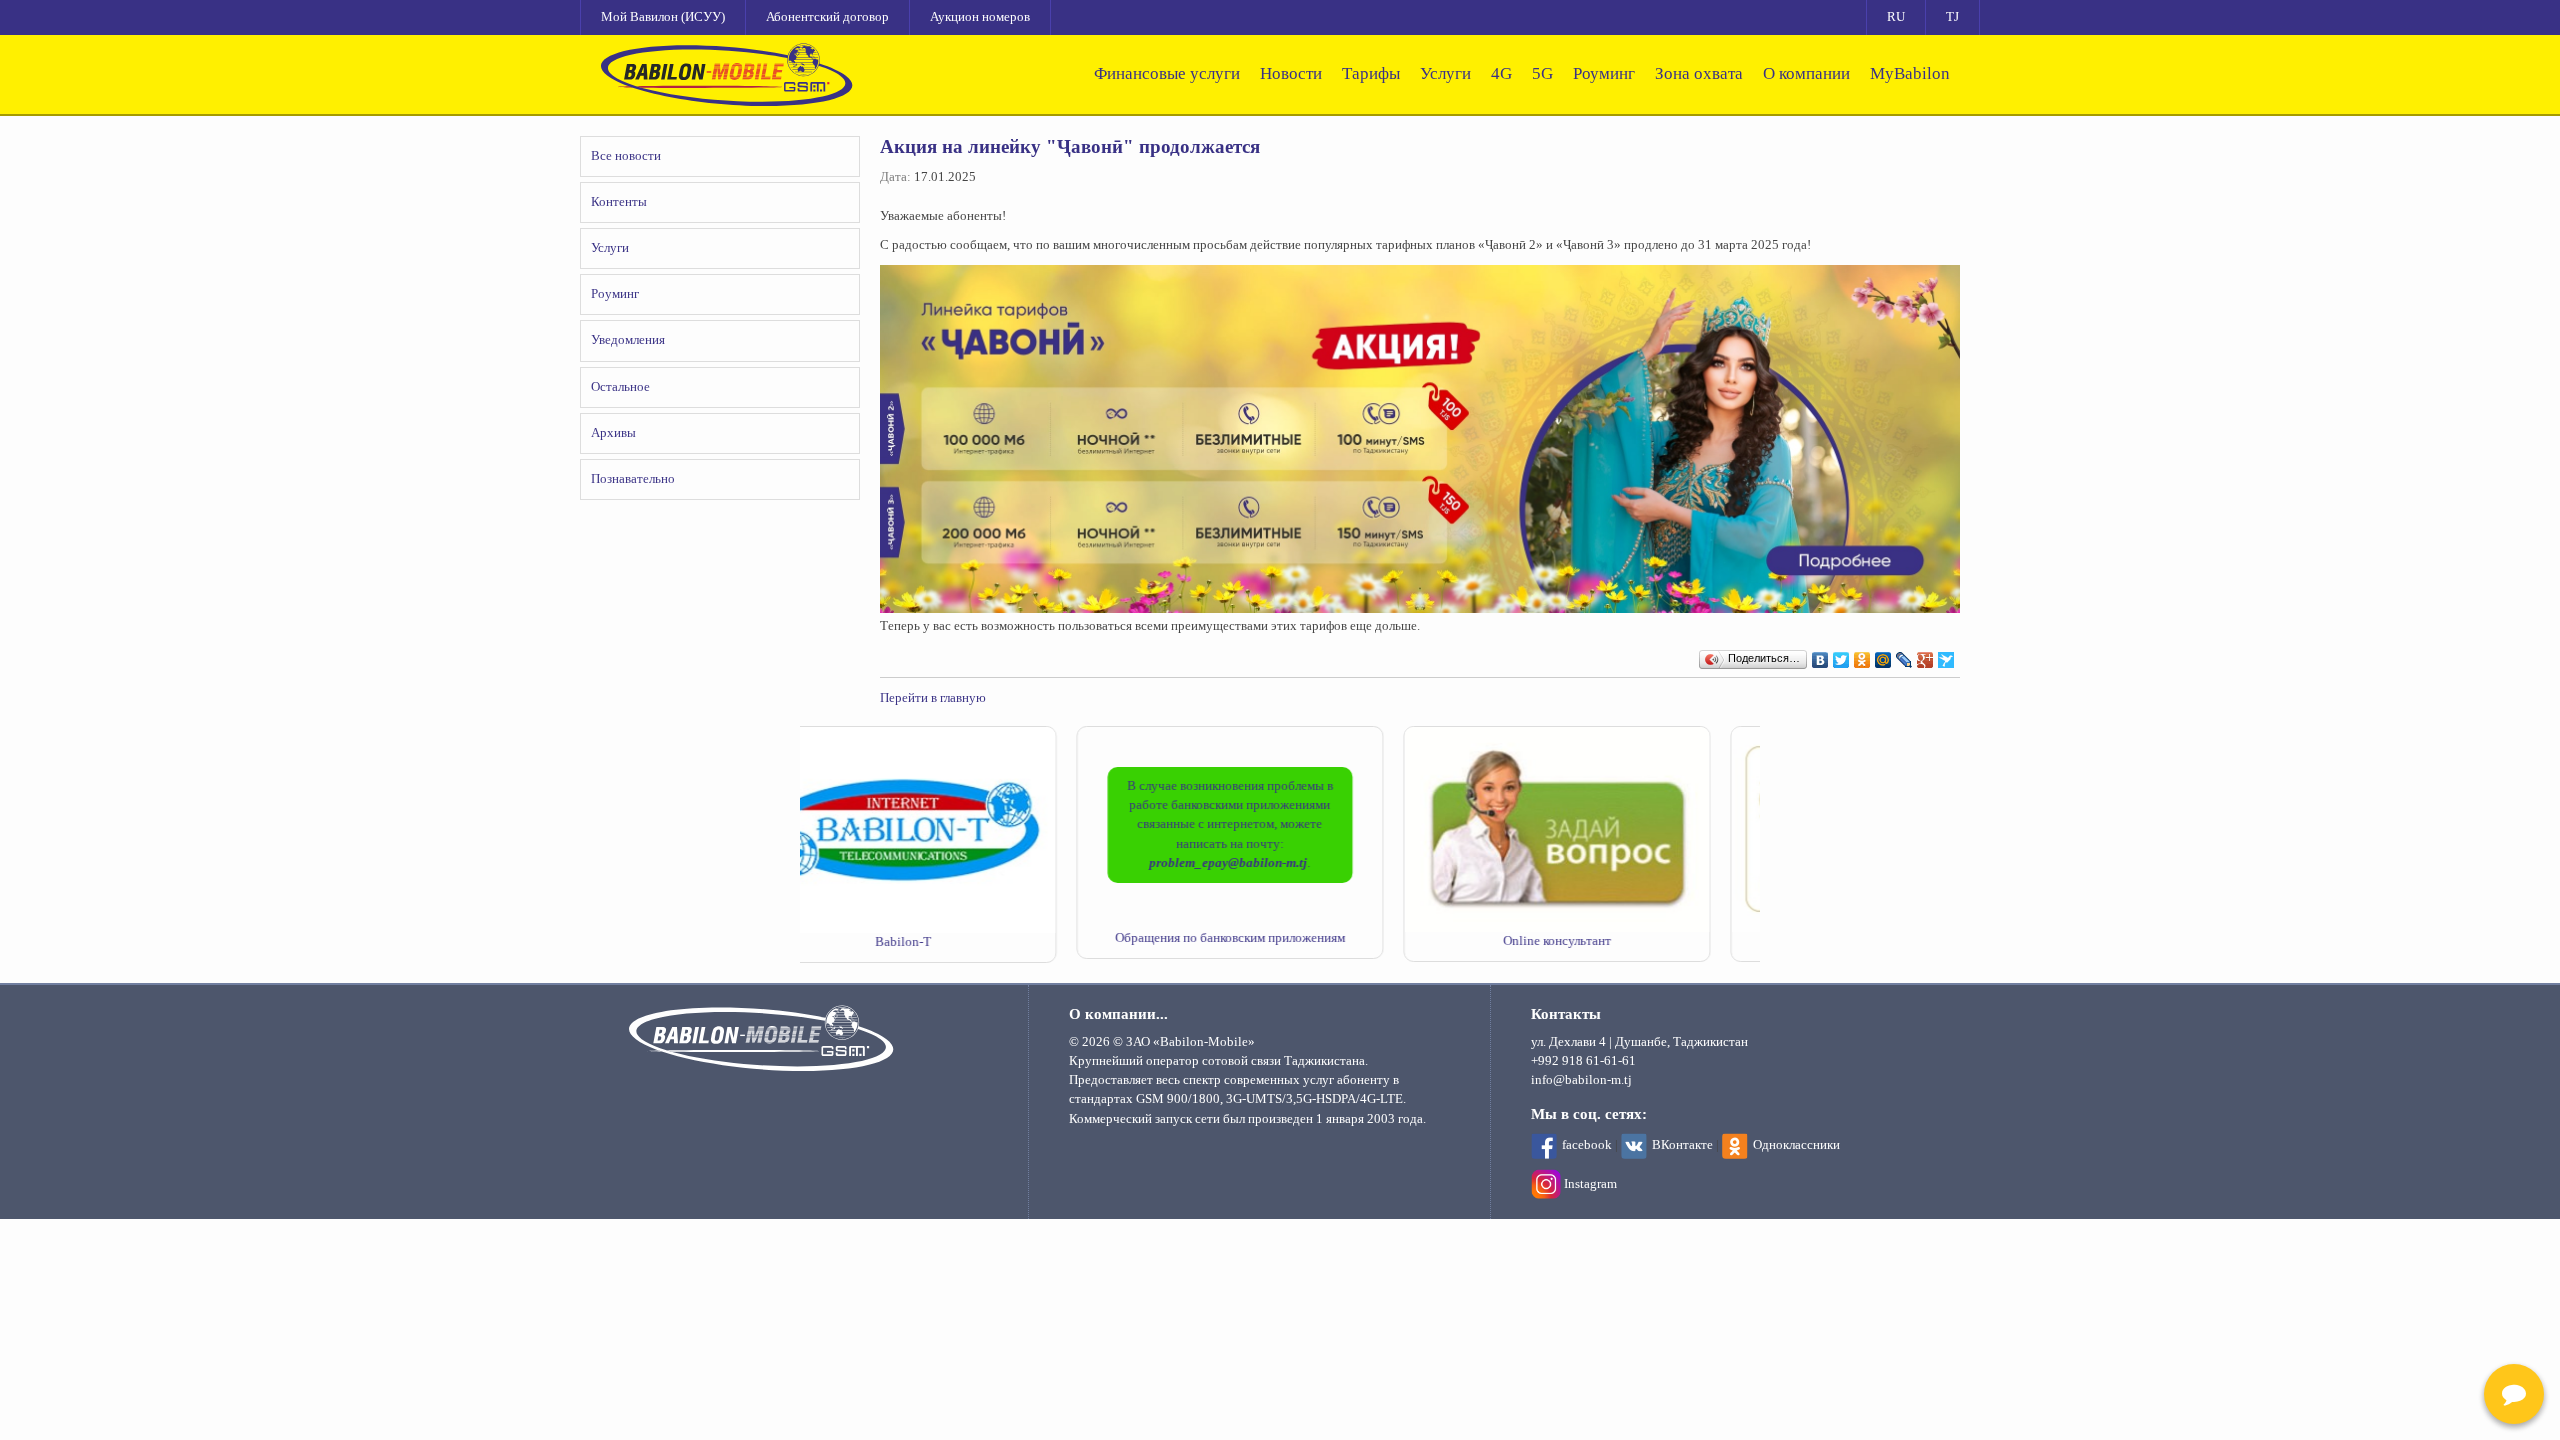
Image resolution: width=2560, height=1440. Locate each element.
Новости (1291, 73)
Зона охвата (1699, 73)
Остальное (620, 387)
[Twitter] (1841, 655)
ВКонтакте (1682, 1145)
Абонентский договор (827, 17)
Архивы (613, 433)
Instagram (1590, 1184)
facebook (1587, 1145)
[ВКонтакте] (1820, 655)
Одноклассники (1796, 1145)
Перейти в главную (933, 698)
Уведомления (628, 340)
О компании (1806, 73)
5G (1542, 73)
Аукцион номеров (980, 17)
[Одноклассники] (1862, 655)
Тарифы (1371, 73)
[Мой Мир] (1883, 655)
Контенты (619, 202)
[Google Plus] (1925, 655)
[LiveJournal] (1904, 655)
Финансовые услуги (1167, 73)
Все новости (626, 156)
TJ (1952, 17)
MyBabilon (1910, 73)
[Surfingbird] (1946, 655)
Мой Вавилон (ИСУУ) (663, 17)
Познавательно (633, 479)
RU (1896, 17)
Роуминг (1604, 73)
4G (1501, 73)
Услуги (1445, 73)
